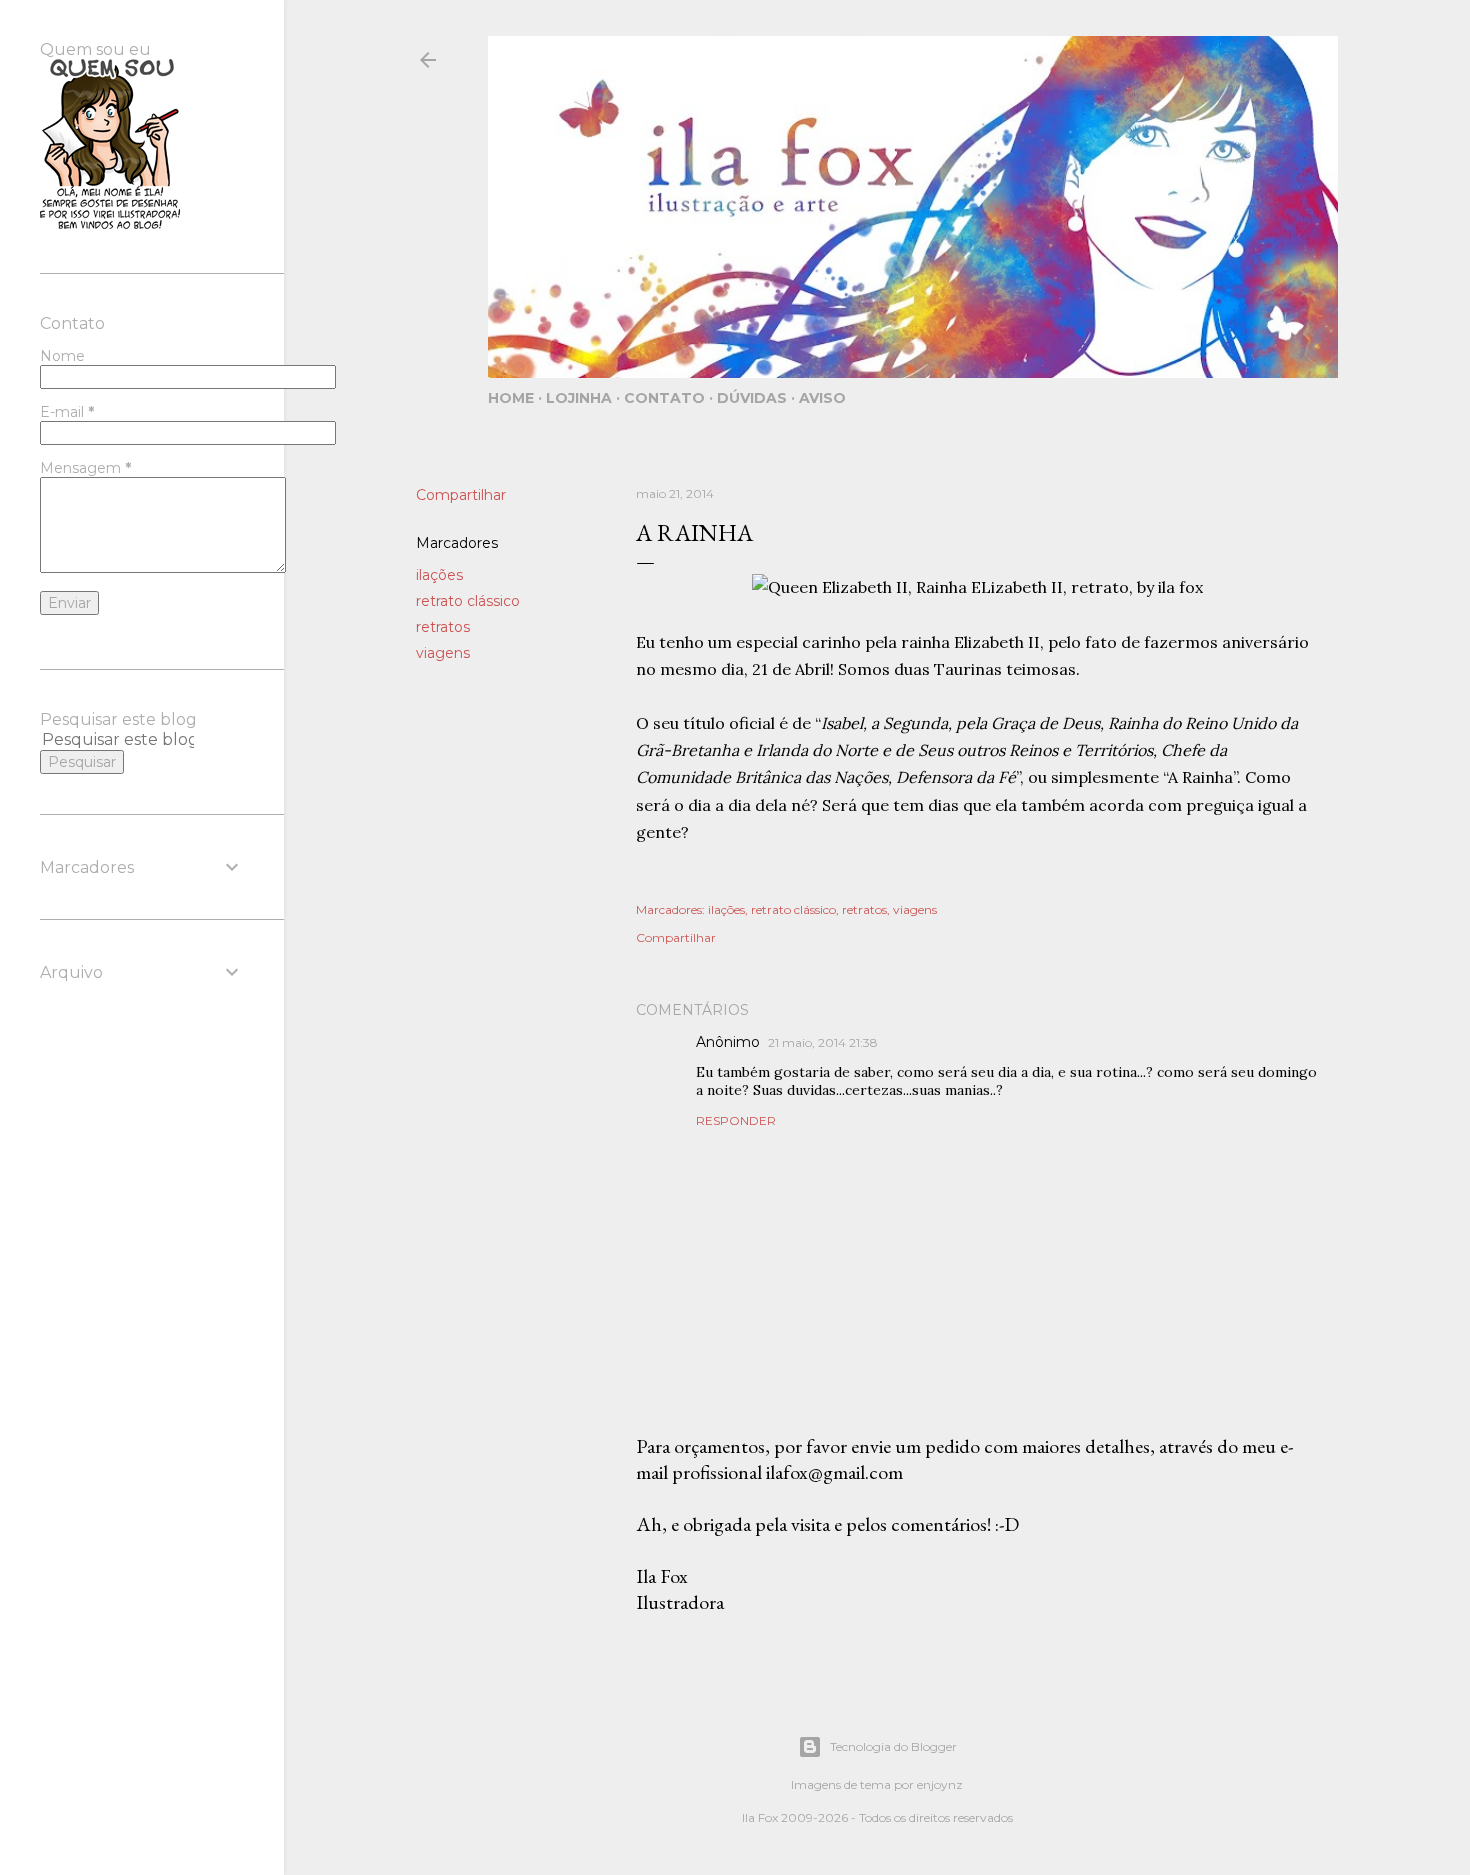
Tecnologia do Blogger (893, 1746)
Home (511, 398)
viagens (443, 653)
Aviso (822, 398)
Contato (664, 398)
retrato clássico (468, 601)
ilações (439, 575)
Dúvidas (752, 398)
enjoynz (940, 1784)
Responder (736, 1120)
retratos (443, 627)
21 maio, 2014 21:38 (823, 1042)
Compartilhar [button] (461, 495)
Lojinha (579, 398)
